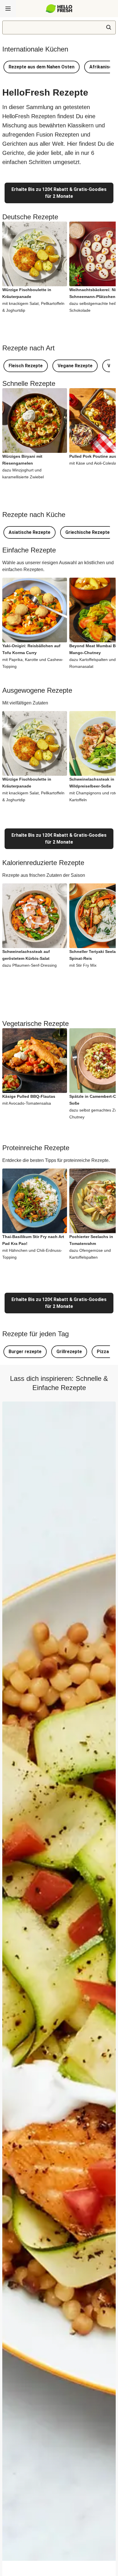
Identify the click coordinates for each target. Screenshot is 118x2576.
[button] (42, 67)
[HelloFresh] (59, 9)
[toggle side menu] (8, 9)
